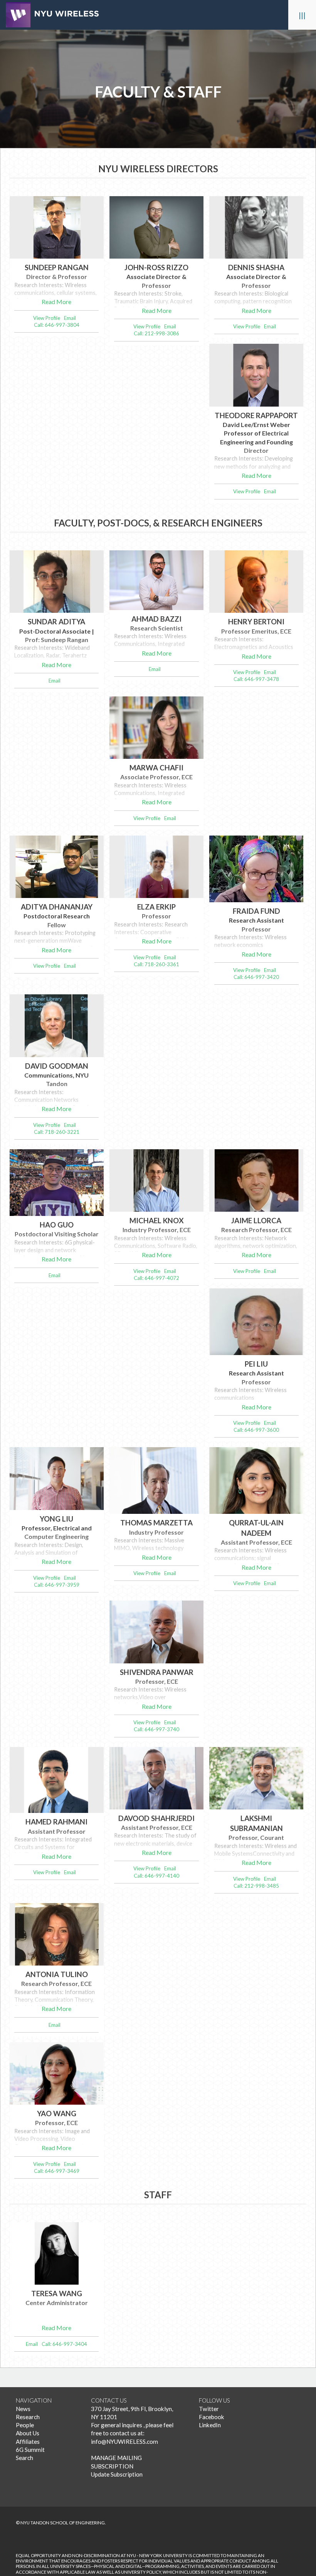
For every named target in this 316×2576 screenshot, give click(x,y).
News (23, 2409)
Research (28, 2417)
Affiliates (28, 2441)
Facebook (212, 2417)
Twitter (209, 2409)
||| (302, 15)
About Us (28, 2433)
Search (24, 2458)
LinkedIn (210, 2425)
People (25, 2425)
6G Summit (30, 2450)
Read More (56, 302)
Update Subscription (117, 2474)
